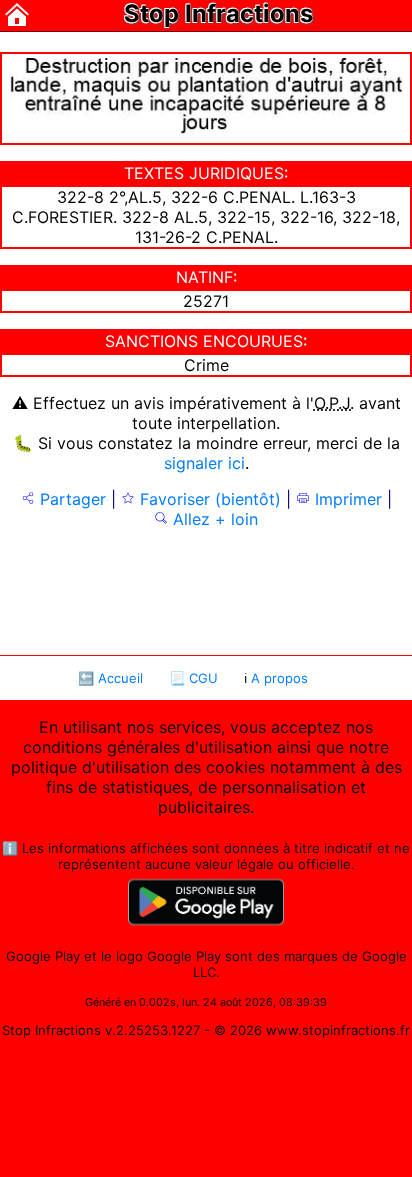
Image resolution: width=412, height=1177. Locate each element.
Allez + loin (213, 519)
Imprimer (346, 499)
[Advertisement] (206, 590)
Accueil (120, 678)
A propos (279, 678)
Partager (70, 499)
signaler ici (204, 463)
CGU (203, 678)
